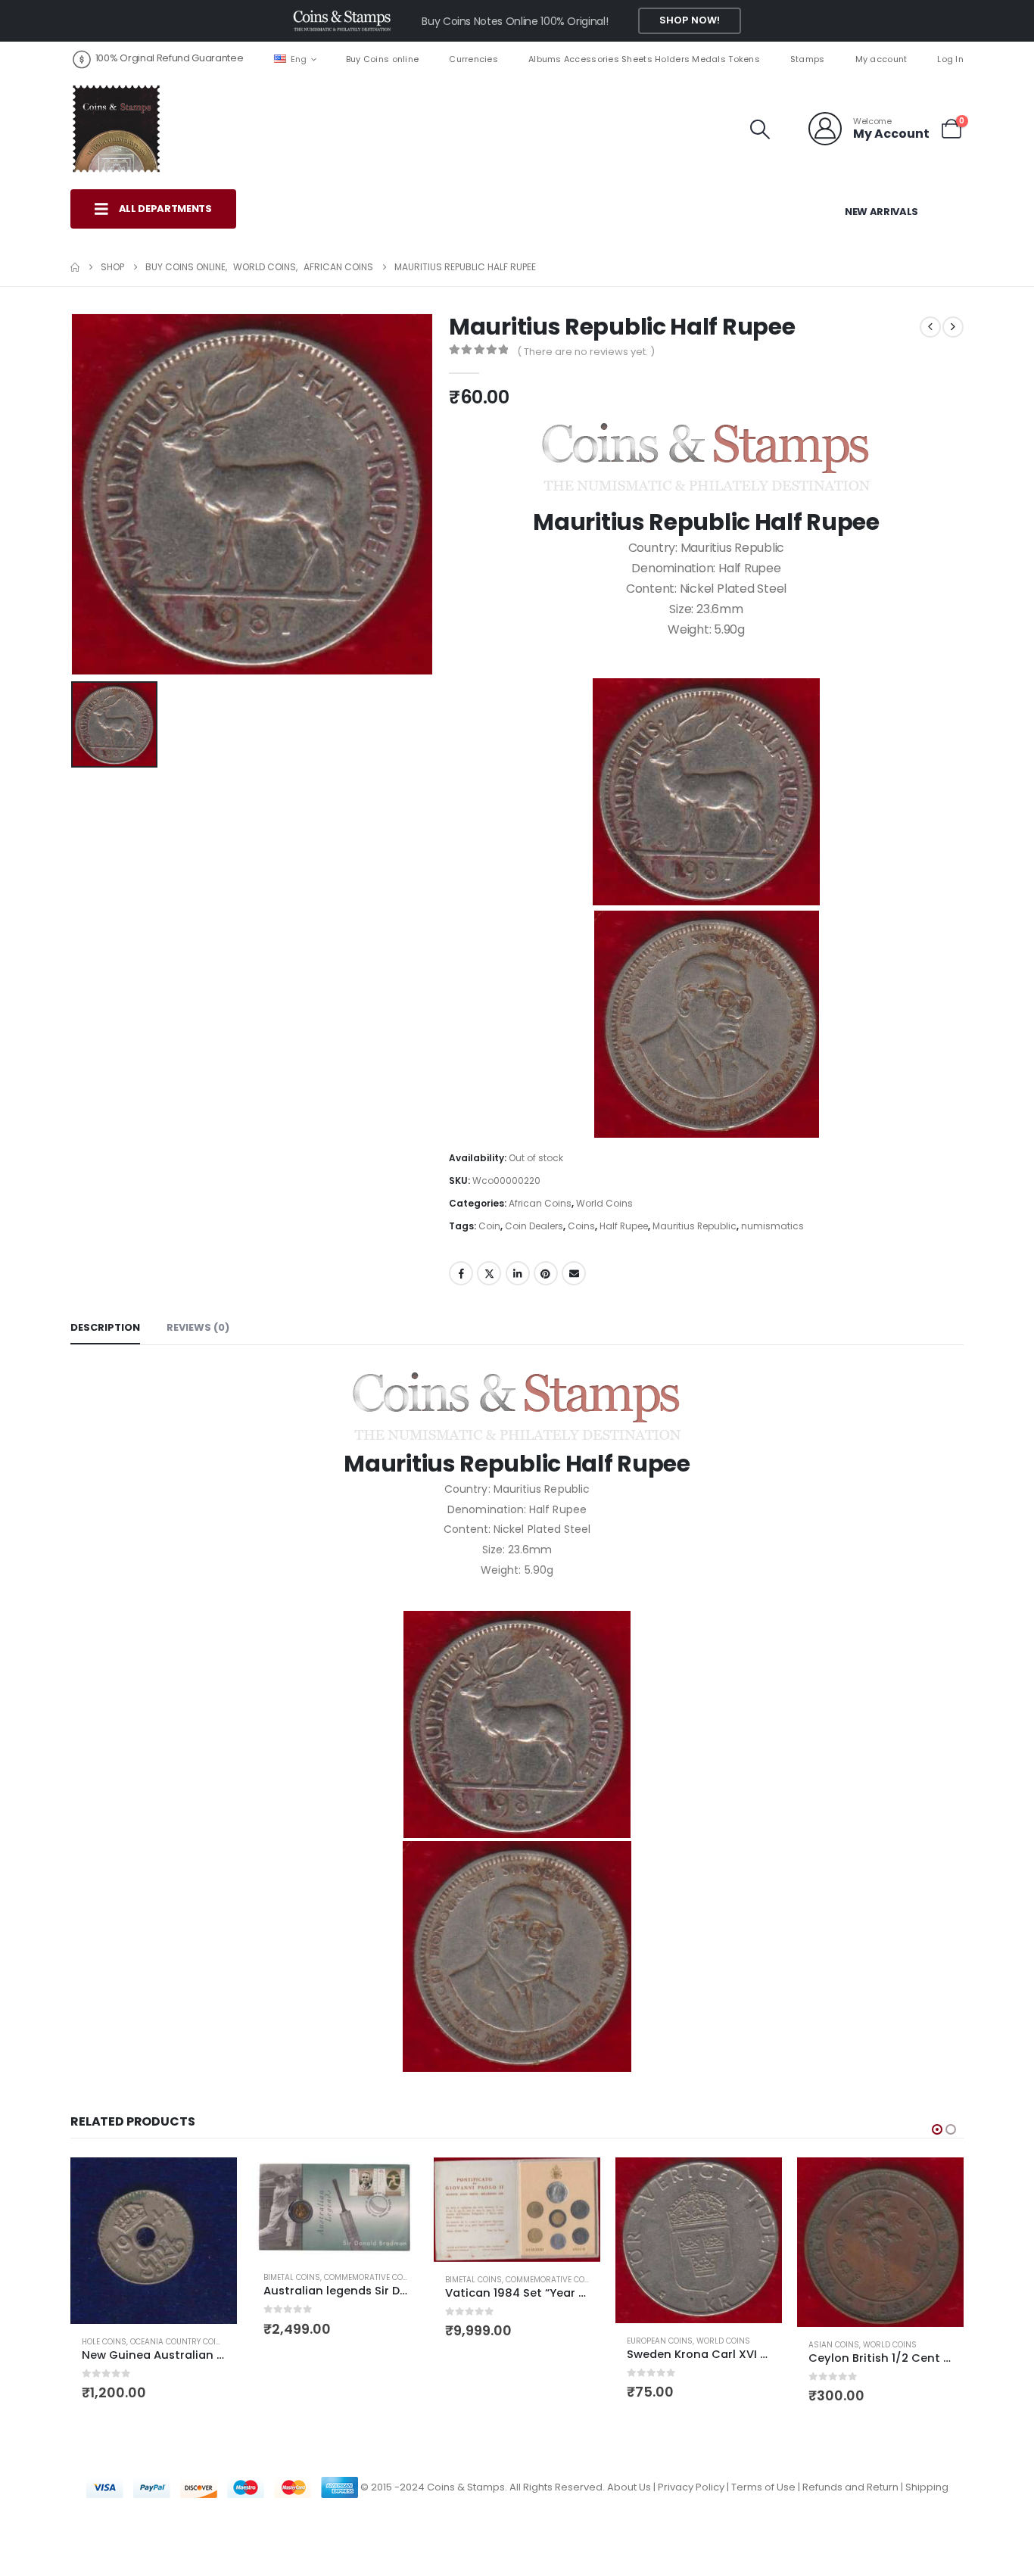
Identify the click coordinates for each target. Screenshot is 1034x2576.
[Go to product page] (154, 2241)
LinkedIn (518, 1273)
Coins (581, 1226)
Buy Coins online (382, 59)
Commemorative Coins (370, 2277)
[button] (760, 129)
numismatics (772, 1226)
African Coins (540, 1203)
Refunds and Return (850, 2487)
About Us (629, 2487)
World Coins (604, 1203)
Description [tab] (105, 1327)
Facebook (461, 1273)
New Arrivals (881, 212)
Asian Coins (834, 2345)
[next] (953, 327)
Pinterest (546, 1273)
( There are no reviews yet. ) (586, 352)
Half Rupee (624, 1226)
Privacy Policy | (695, 2487)
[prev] (930, 327)
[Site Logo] (116, 129)
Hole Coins (104, 2342)
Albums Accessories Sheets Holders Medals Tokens (644, 59)
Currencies (473, 59)
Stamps (808, 59)
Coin (489, 1226)
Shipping (927, 2487)
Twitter (489, 1273)
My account (881, 59)
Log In (950, 59)
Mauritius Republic (695, 1226)
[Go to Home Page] (75, 267)
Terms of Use (763, 2487)
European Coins (660, 2341)
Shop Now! (690, 20)
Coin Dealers (534, 1226)
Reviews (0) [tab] (198, 1327)
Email (574, 1273)
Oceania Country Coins (179, 2342)
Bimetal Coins (292, 2277)
